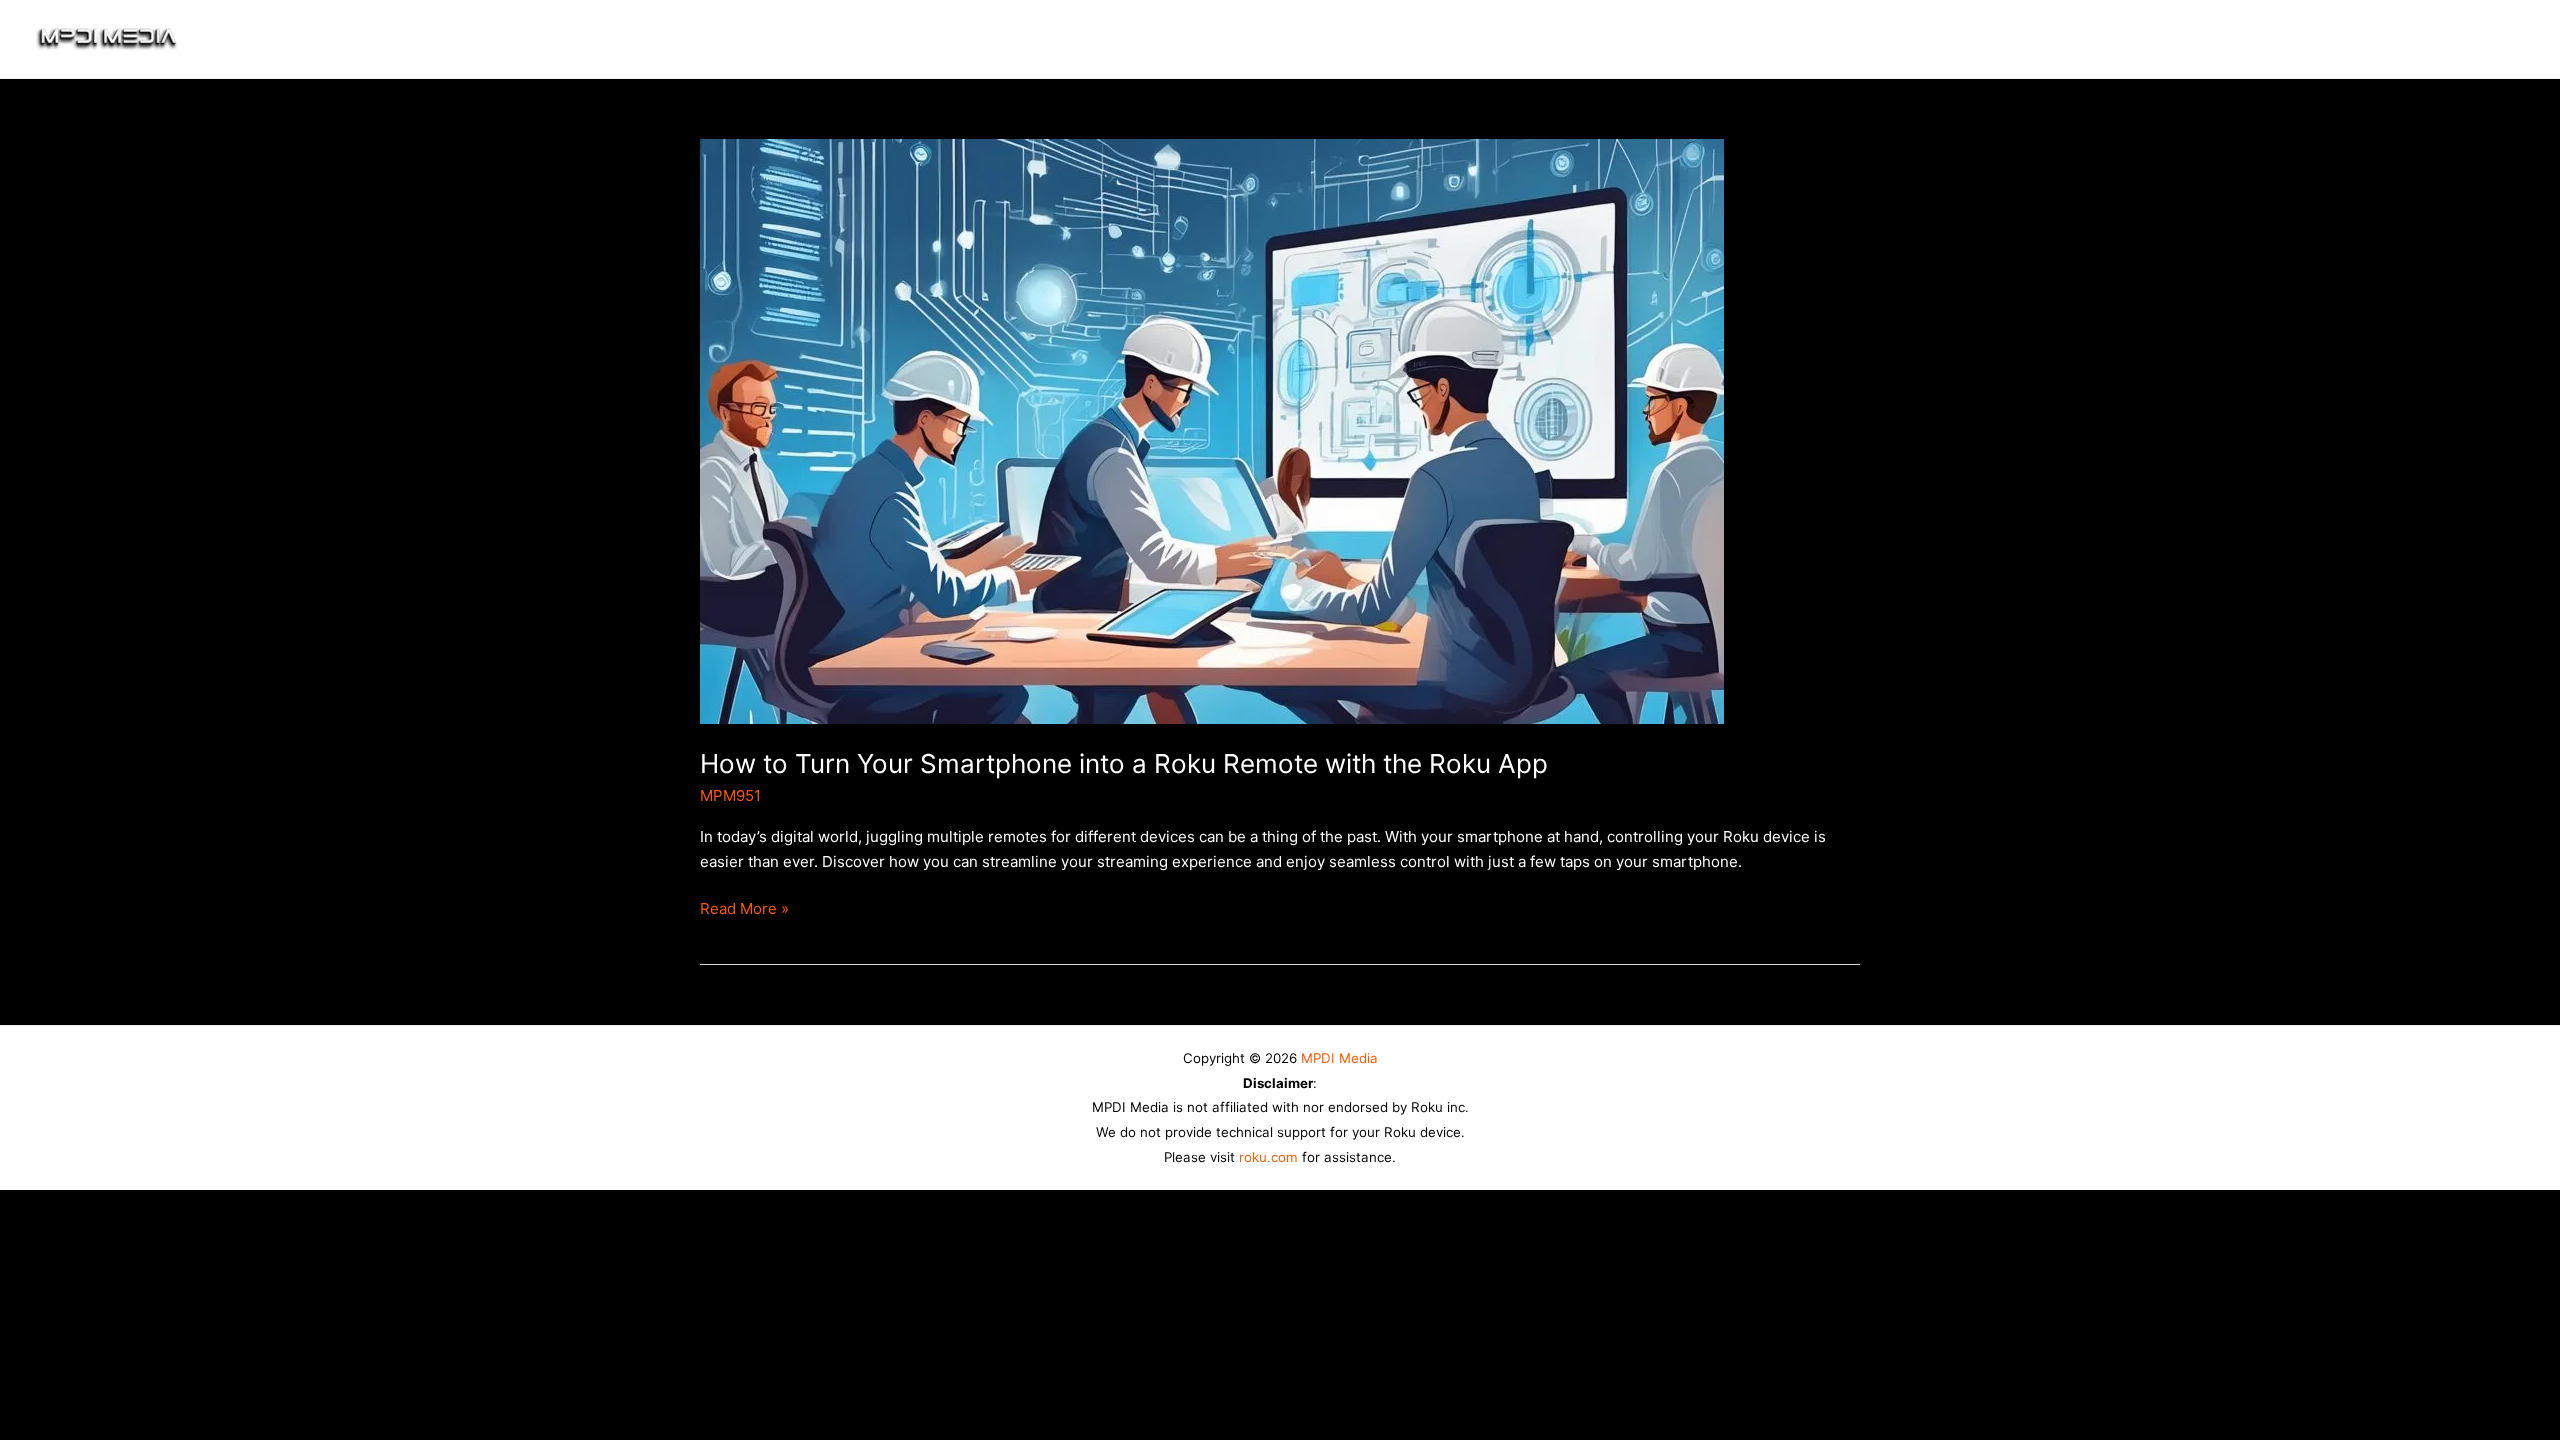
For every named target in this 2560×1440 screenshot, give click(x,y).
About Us (2102, 38)
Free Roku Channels (1950, 38)
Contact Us (2461, 38)
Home (1814, 38)
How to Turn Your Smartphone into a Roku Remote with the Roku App (1124, 763)
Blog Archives (2230, 38)
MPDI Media (1339, 1058)
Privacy (2351, 38)
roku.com (1268, 1157)
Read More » (744, 907)
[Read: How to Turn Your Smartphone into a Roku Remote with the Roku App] (1212, 430)
